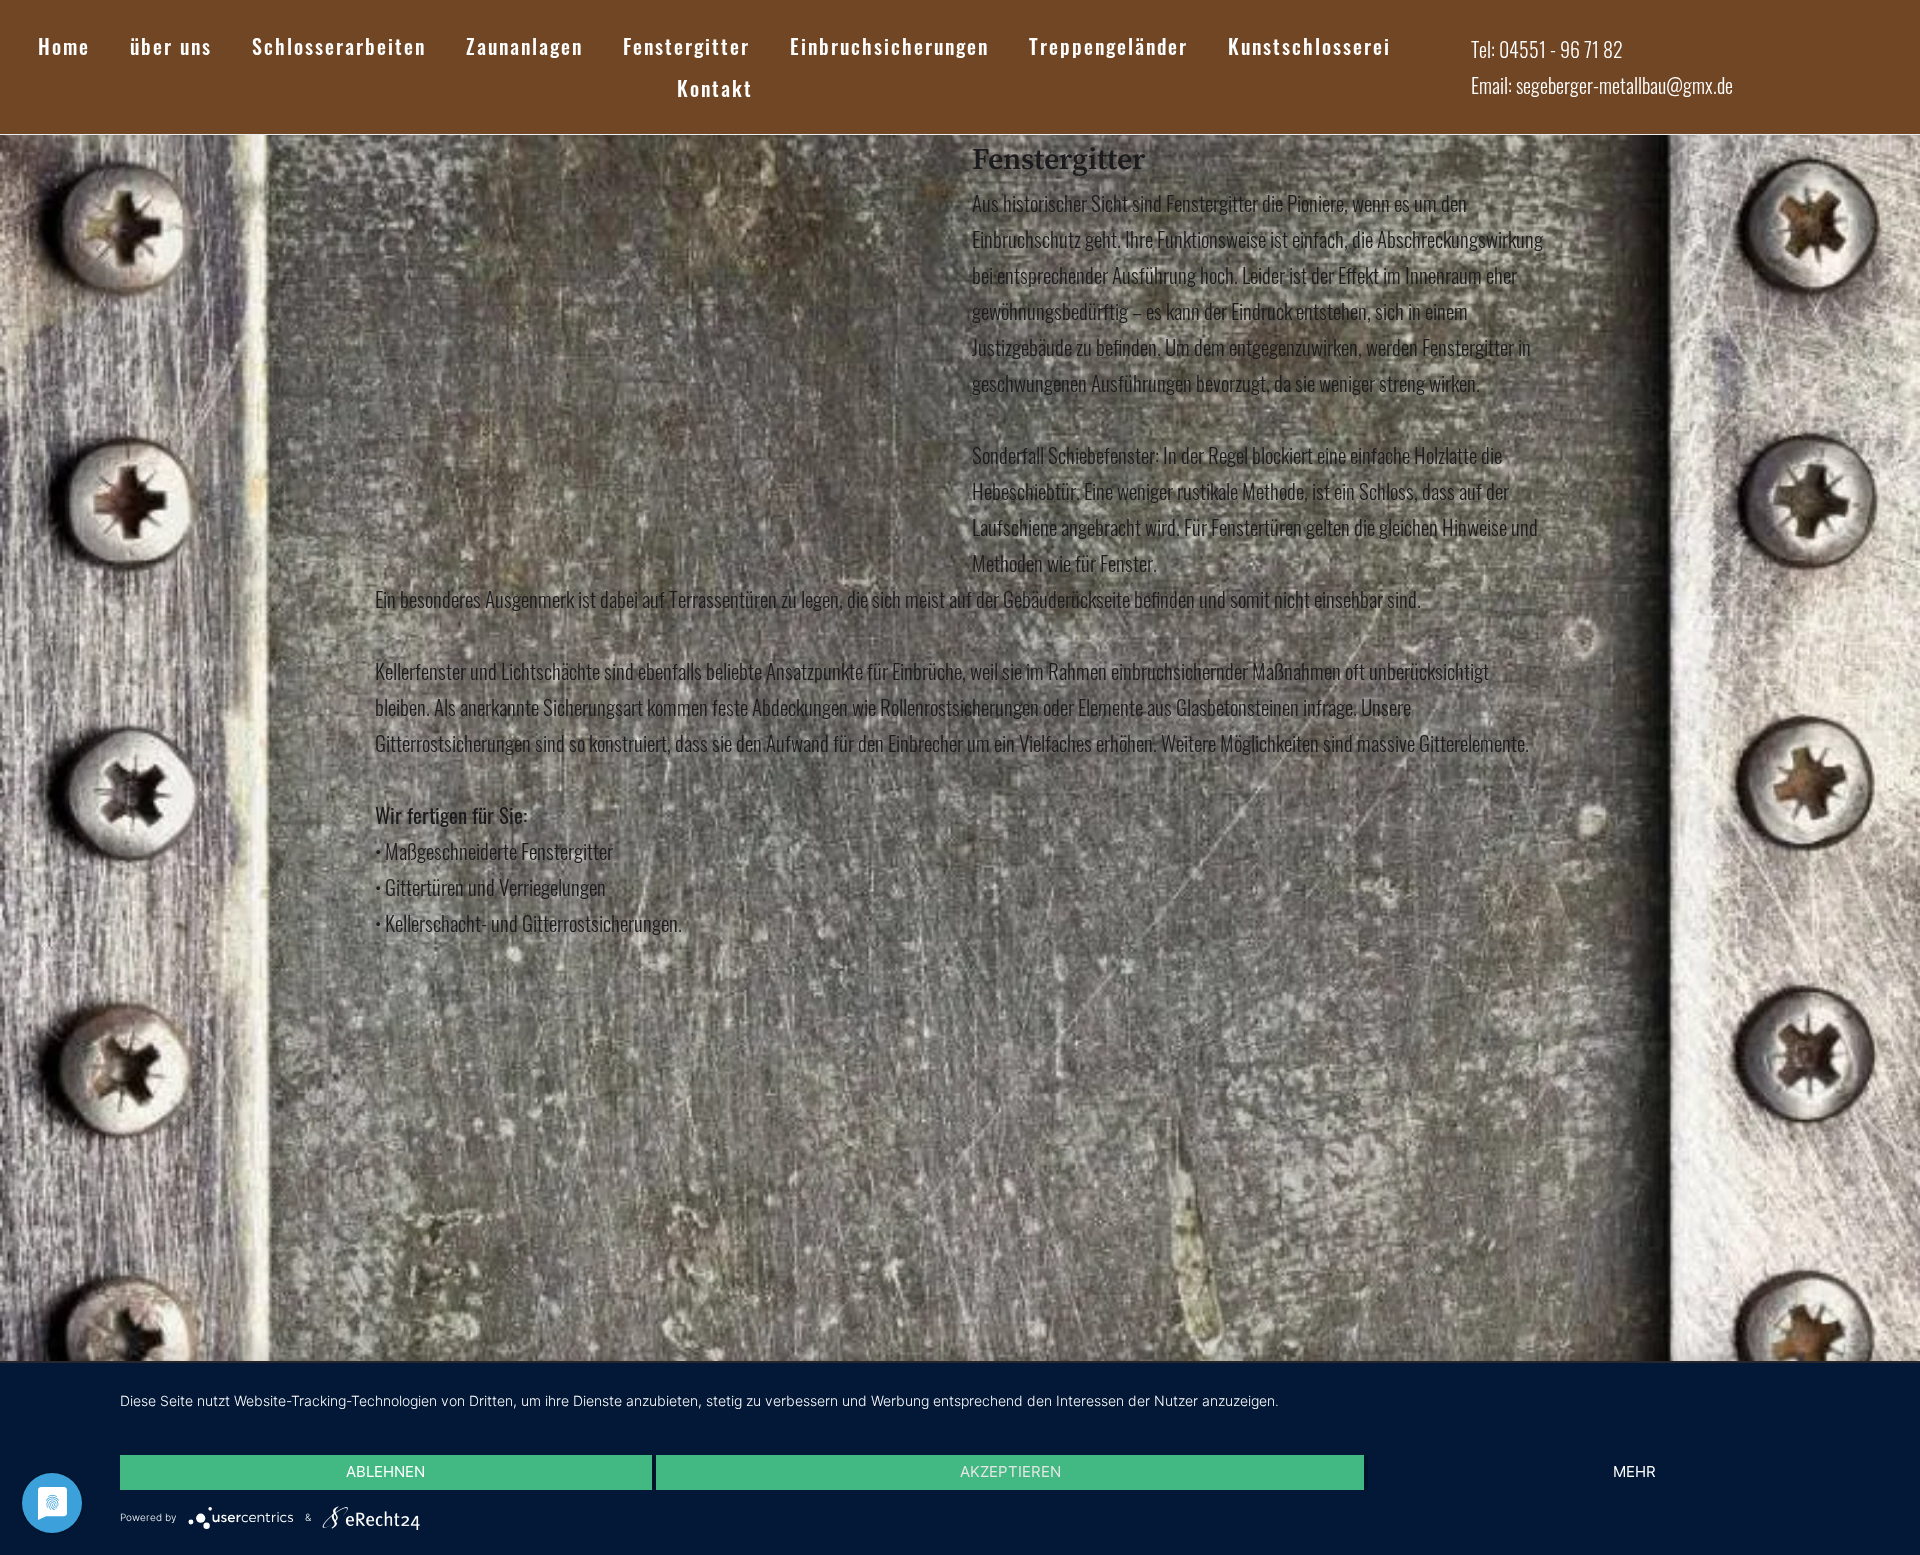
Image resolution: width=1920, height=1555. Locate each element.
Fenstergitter (686, 46)
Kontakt (715, 88)
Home (64, 46)
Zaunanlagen (524, 46)
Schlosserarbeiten (339, 46)
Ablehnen (385, 1471)
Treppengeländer (1108, 46)
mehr (1634, 1471)
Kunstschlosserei (1309, 46)
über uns (171, 46)
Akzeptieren (1010, 1471)
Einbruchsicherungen (889, 46)
